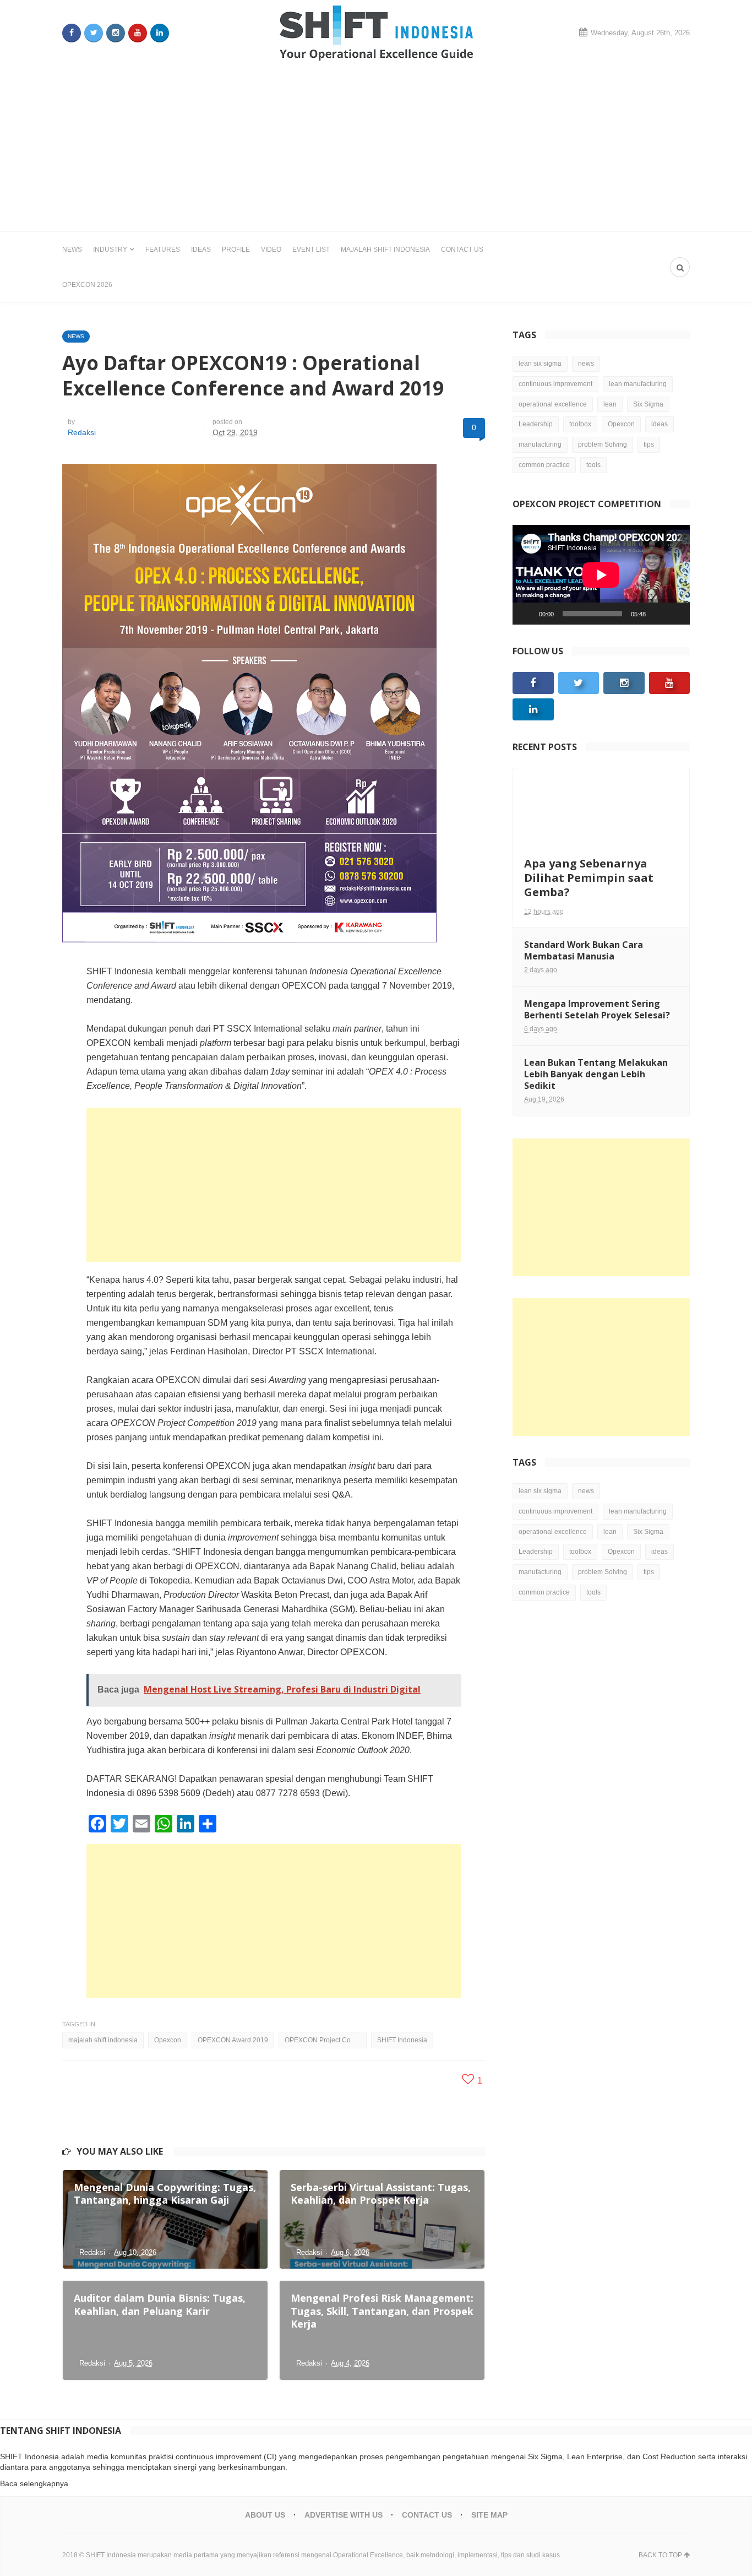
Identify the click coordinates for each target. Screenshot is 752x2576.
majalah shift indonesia (103, 2040)
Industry (110, 250)
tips (649, 444)
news (586, 364)
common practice (544, 465)
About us (265, 2515)
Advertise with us (344, 2515)
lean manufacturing (638, 384)
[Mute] (658, 614)
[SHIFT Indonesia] (376, 33)
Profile (236, 250)
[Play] (527, 614)
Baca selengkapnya (34, 2483)
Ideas (201, 250)
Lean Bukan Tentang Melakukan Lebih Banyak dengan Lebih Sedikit (596, 1074)
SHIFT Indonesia (402, 2040)
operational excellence (553, 404)
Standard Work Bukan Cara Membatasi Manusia (584, 950)
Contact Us (462, 250)
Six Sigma (648, 404)
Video (271, 250)
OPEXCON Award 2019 (233, 2040)
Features (163, 250)
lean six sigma (540, 364)
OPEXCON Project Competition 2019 (326, 2040)
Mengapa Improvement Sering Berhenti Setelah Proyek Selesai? (597, 1009)
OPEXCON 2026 (87, 285)
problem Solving (603, 444)
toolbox (580, 424)
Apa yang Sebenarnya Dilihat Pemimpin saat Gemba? (589, 878)
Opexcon (168, 2040)
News (72, 250)
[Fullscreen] (675, 614)
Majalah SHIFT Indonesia (385, 250)
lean (610, 404)
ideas (660, 424)
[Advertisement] (376, 149)
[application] (601, 575)
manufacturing (540, 444)
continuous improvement (555, 384)
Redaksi (82, 432)
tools (593, 465)
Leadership (536, 424)
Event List (311, 250)
